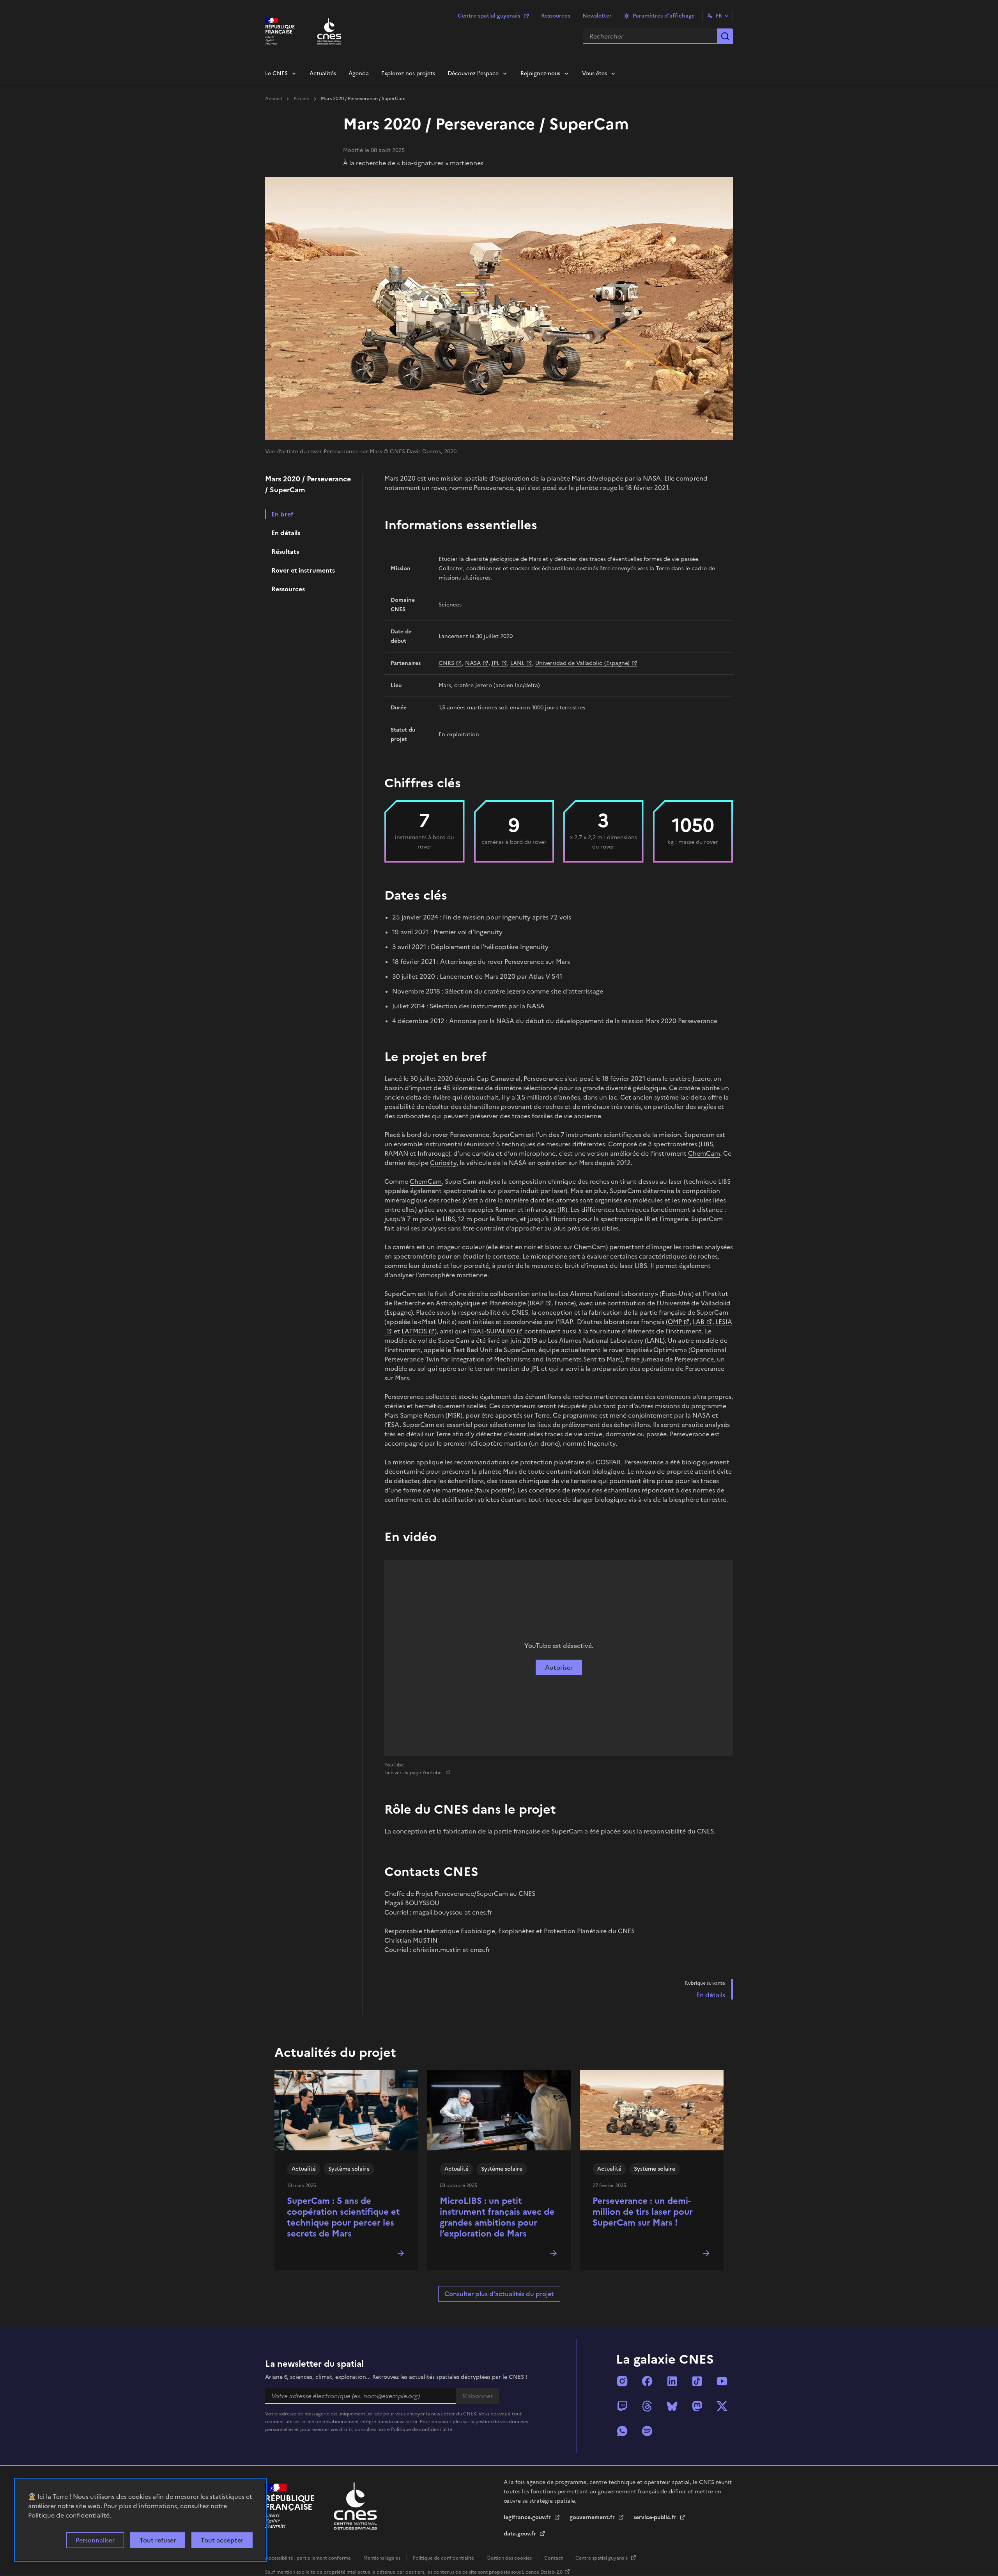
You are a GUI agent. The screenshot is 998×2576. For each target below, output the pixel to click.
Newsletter (597, 16)
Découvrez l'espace (473, 73)
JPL (495, 663)
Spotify (647, 2431)
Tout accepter (222, 2540)
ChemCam (704, 1153)
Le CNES (276, 73)
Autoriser (559, 1667)
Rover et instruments (303, 570)
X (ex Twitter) (722, 2406)
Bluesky (672, 2406)
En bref (282, 514)
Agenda (359, 73)
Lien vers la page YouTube (414, 1773)
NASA (473, 663)
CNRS (446, 663)
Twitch (622, 2406)
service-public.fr (656, 2517)
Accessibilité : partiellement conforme (309, 2558)
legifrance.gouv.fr (528, 2517)
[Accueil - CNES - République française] (355, 2506)
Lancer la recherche (725, 36)
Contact (554, 2558)
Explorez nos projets (408, 73)
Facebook (647, 2381)
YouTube (722, 2381)
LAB (699, 1322)
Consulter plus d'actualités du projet (499, 2294)
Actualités (323, 73)
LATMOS (414, 1331)
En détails (286, 533)
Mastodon (697, 2406)
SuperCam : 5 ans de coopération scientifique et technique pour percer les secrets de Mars (343, 2217)
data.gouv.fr (521, 2534)
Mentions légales (382, 2558)
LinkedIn (672, 2381)
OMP (675, 1322)
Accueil (274, 99)
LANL (517, 663)
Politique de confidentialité (69, 2515)
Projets (302, 99)
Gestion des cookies (510, 2558)
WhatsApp (622, 2431)
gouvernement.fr (593, 2517)
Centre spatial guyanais (489, 16)
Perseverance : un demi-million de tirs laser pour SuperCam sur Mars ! (643, 2212)
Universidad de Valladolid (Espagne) (582, 663)
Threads (647, 2406)
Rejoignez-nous (540, 73)
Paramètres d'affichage (664, 16)
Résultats (285, 552)
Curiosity (443, 1163)
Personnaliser (95, 2540)
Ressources (556, 16)
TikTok (697, 2381)
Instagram (622, 2381)
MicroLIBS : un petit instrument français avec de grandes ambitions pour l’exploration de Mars (497, 2217)
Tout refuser (158, 2540)
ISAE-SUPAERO (493, 1331)
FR (719, 16)
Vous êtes (595, 73)
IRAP (536, 1303)
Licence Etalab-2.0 (542, 2572)
